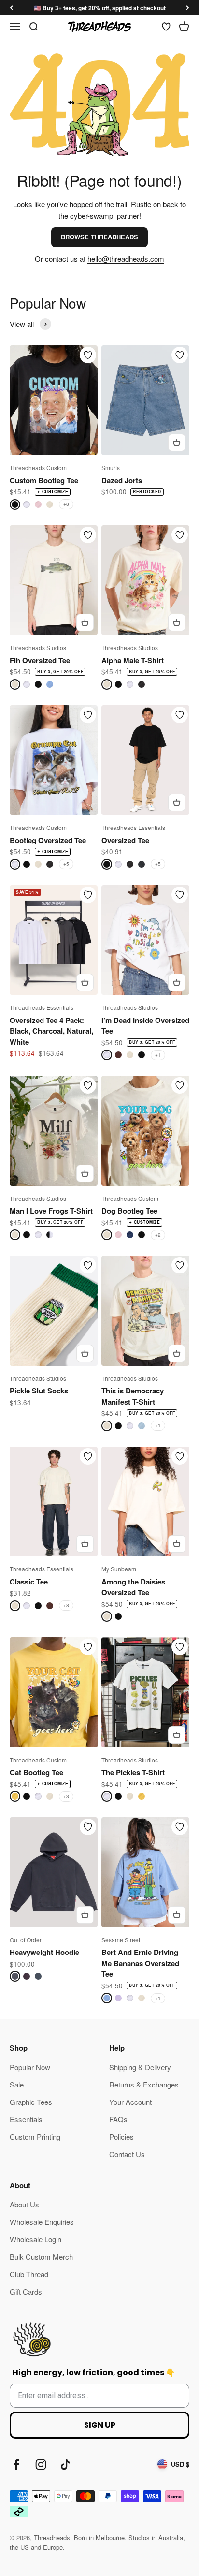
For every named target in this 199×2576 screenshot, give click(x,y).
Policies (121, 2137)
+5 (66, 864)
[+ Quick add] (177, 443)
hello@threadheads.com (126, 259)
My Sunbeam (119, 1569)
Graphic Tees (31, 2102)
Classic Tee (29, 1582)
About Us (24, 2204)
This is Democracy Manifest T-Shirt (133, 1396)
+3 (66, 1796)
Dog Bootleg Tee (129, 1211)
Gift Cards (26, 2291)
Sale (17, 2084)
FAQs (118, 2119)
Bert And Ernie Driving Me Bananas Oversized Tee (140, 1963)
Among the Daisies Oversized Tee (133, 1587)
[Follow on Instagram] (41, 2465)
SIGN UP (100, 2425)
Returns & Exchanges (144, 2084)
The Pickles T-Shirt (133, 1772)
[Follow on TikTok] (65, 2465)
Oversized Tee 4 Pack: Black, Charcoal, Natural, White (51, 1031)
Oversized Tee (125, 840)
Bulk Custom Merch (41, 2257)
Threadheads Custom (38, 467)
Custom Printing (35, 2137)
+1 (158, 1055)
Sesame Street (121, 1940)
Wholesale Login (36, 2239)
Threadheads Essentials (133, 827)
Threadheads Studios (38, 647)
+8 (66, 504)
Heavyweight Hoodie (44, 1952)
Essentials (26, 2119)
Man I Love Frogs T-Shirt (51, 1211)
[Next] (188, 8)
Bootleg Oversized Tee (48, 840)
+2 (158, 1235)
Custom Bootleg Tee (44, 480)
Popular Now (30, 2067)
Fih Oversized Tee (40, 660)
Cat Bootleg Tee (36, 1772)
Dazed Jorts (122, 480)
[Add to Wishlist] (88, 355)
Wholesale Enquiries (42, 2222)
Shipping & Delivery (140, 2067)
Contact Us (127, 2154)
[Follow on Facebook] (16, 2465)
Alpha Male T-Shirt (133, 660)
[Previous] (11, 8)
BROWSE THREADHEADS (99, 237)
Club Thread (29, 2274)
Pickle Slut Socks (39, 1391)
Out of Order (26, 1940)
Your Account (130, 2102)
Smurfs (111, 467)
